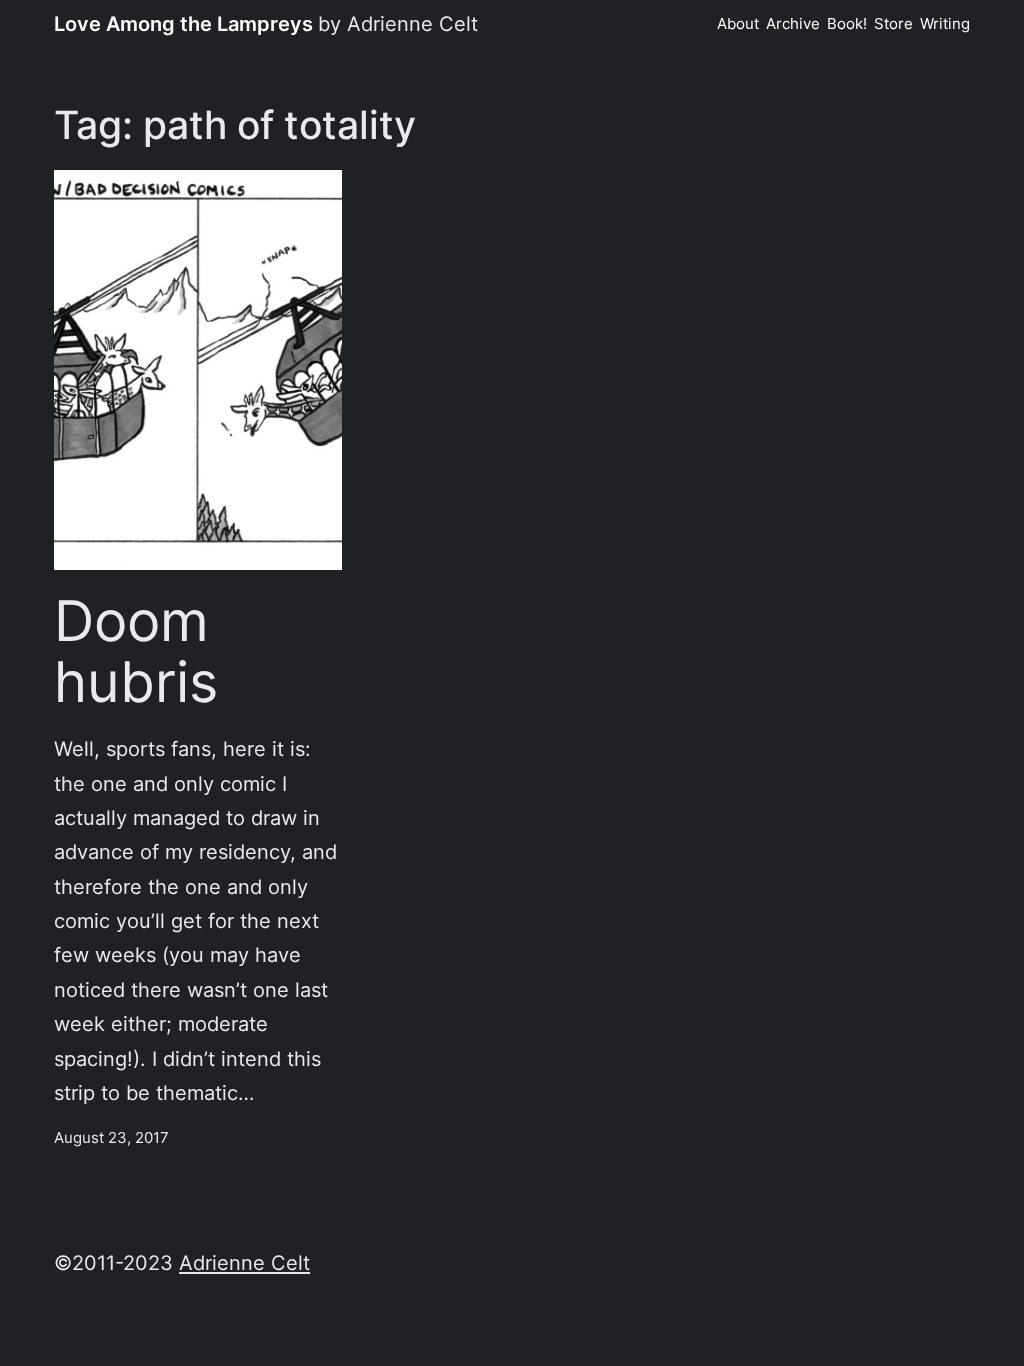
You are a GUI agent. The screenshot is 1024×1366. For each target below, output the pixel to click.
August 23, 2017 (111, 1138)
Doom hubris (136, 651)
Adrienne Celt (244, 1262)
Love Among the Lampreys (183, 23)
